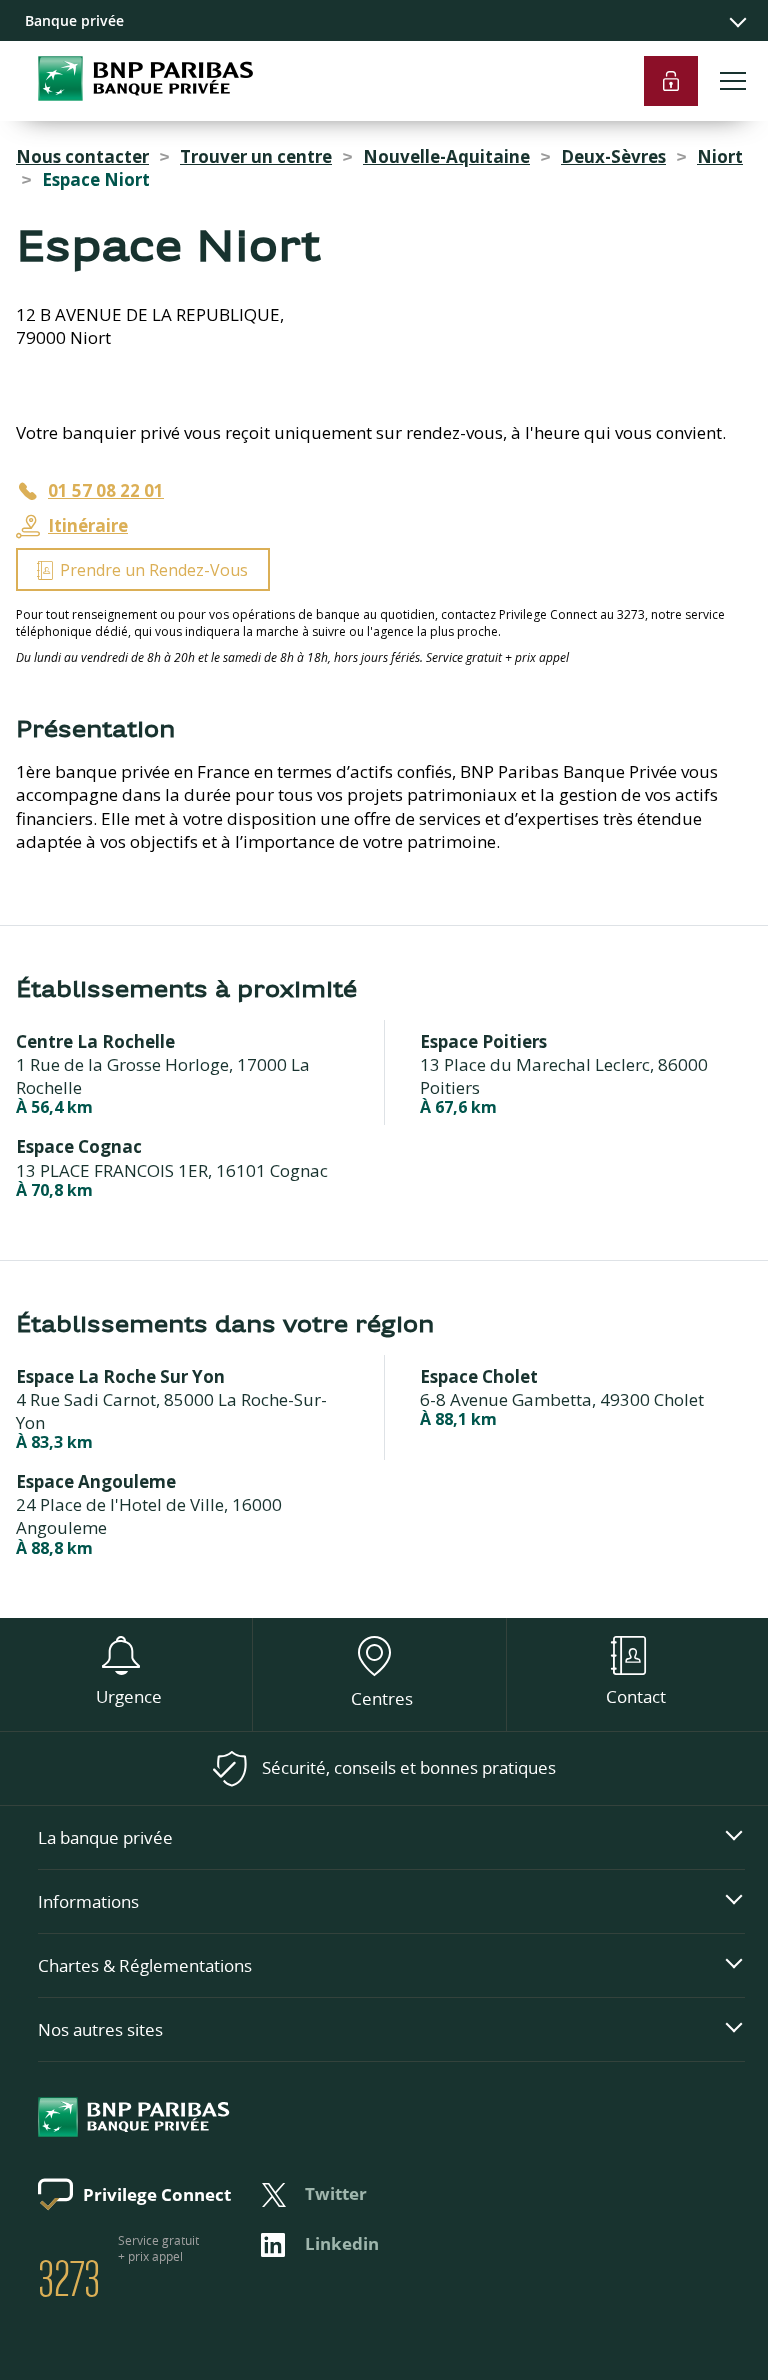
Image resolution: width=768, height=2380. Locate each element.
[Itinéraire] (384, 385)
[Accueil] (126, 110)
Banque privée (74, 20)
